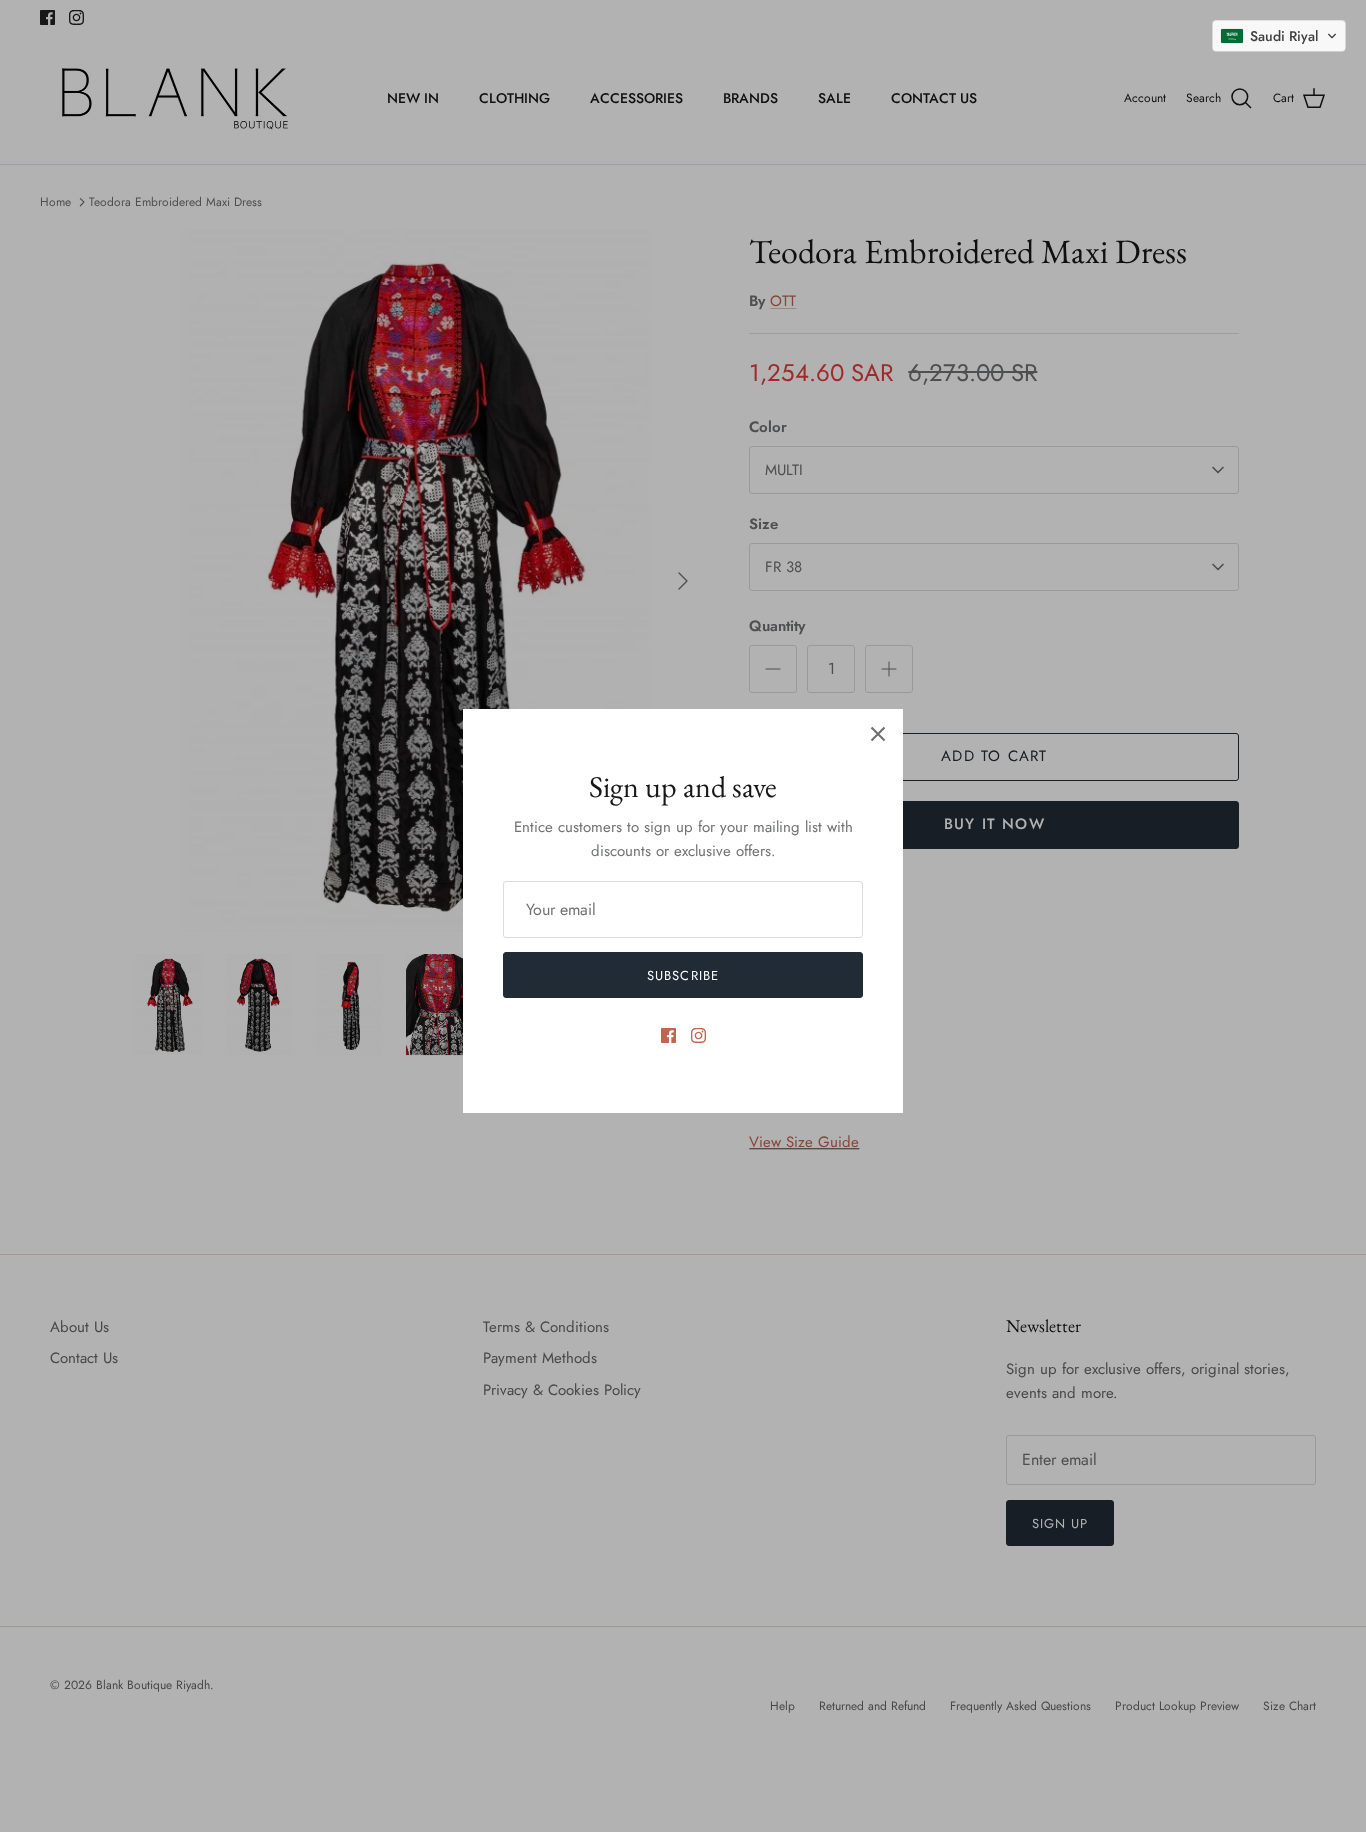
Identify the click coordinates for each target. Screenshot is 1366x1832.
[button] (1279, 36)
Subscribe (682, 975)
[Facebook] (668, 1035)
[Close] (878, 734)
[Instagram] (698, 1035)
